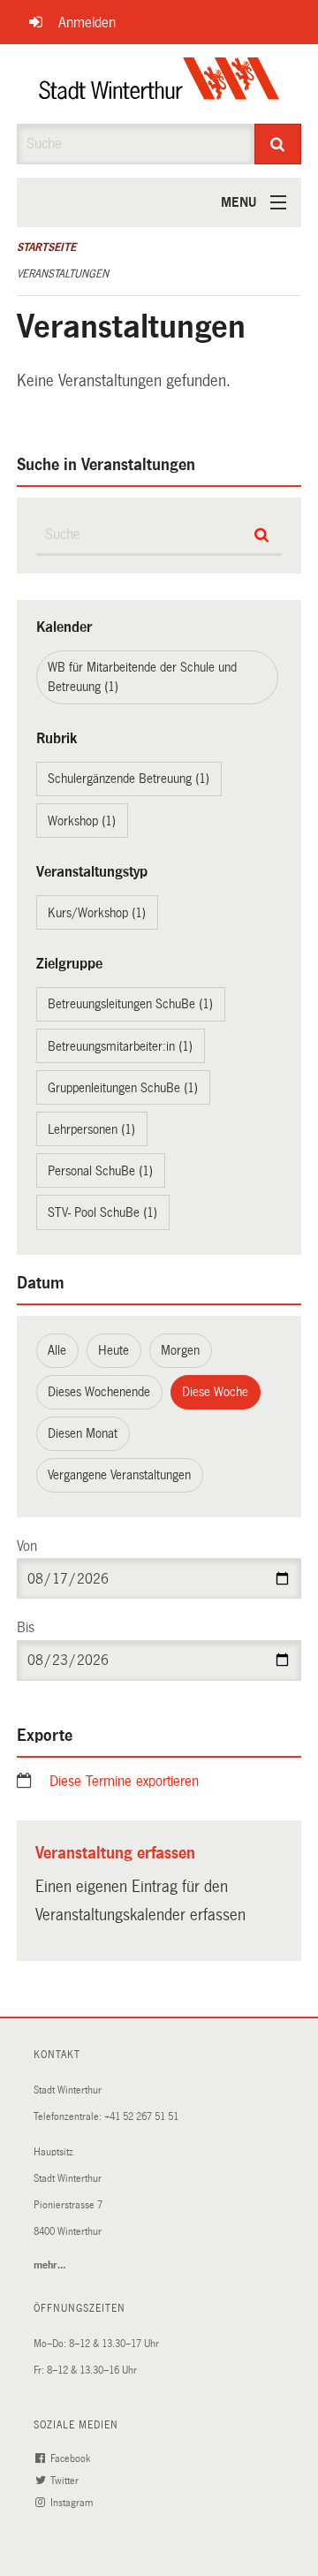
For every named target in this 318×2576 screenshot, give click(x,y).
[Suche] (278, 144)
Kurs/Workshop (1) (97, 913)
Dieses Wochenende (99, 1392)
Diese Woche (215, 1392)
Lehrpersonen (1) (91, 1129)
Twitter (66, 2481)
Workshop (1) (82, 821)
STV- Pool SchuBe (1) (102, 1212)
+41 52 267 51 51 (141, 2117)
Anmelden (87, 23)
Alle (57, 1350)
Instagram (73, 2503)
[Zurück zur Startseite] (159, 84)
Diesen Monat (83, 1433)
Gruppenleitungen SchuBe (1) (123, 1088)
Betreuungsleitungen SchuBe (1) (130, 1004)
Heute (114, 1350)
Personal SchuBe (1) (100, 1171)
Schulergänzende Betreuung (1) (129, 779)
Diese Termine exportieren (124, 1781)
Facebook (72, 2459)
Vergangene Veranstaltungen (119, 1475)
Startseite (46, 247)
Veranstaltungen (63, 274)
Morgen (180, 1350)
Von (27, 1546)
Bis (26, 1627)
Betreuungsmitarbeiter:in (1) (120, 1046)
